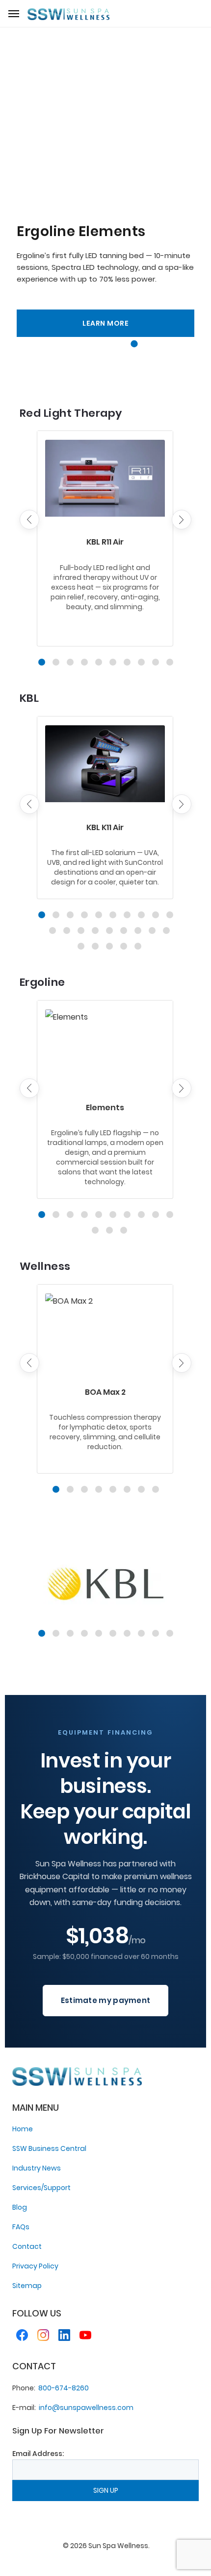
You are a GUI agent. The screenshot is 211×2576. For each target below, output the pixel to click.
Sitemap (27, 2286)
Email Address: (38, 2454)
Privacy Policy (35, 2266)
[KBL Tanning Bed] (106, 1584)
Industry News (37, 2168)
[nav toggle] (14, 14)
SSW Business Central (49, 2148)
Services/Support (41, 2188)
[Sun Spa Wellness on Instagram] (43, 2337)
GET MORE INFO (105, 323)
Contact (27, 2246)
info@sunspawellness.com (86, 2408)
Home (23, 2129)
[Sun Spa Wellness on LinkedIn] (64, 2337)
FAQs (21, 2227)
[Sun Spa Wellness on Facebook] (22, 2337)
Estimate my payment (106, 2000)
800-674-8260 (64, 2388)
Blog (20, 2207)
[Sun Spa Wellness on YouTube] (85, 2337)
